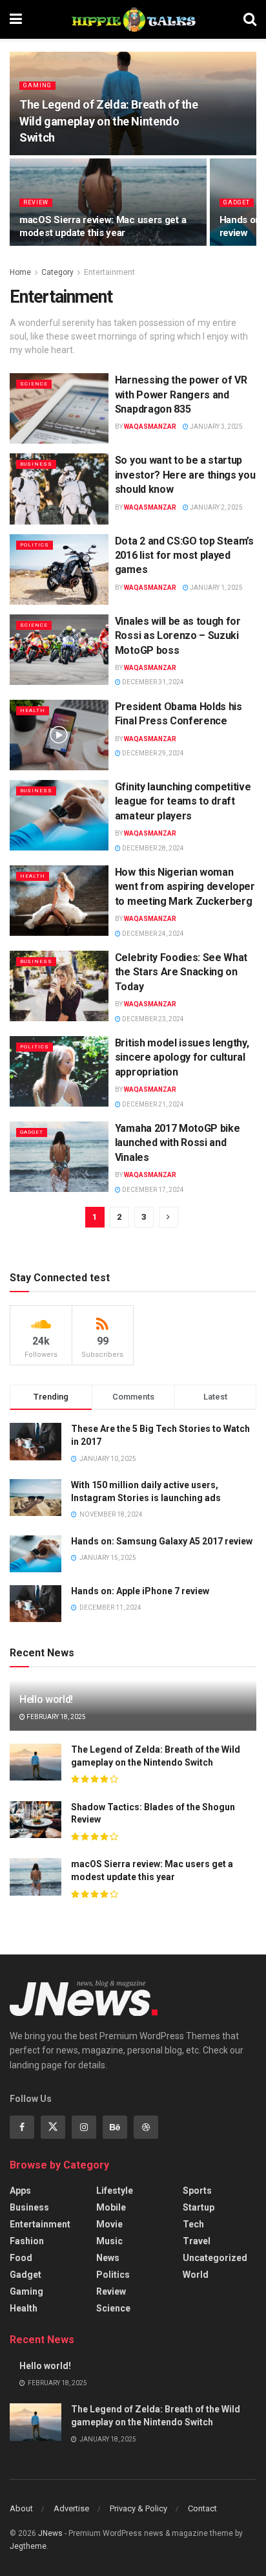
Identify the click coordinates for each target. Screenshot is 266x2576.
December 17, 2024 (152, 1190)
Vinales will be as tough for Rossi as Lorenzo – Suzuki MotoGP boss (178, 636)
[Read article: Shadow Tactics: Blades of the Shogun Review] (36, 1820)
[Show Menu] (16, 19)
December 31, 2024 (152, 682)
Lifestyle (115, 2191)
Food (21, 2258)
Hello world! (46, 1699)
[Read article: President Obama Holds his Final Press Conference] (59, 735)
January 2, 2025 (216, 507)
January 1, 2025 (216, 588)
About (21, 2508)
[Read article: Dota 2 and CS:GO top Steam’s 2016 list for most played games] (59, 569)
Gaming (37, 85)
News (108, 2258)
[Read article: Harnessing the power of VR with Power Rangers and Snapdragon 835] (59, 408)
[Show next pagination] (169, 1217)
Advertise (71, 2508)
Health (33, 710)
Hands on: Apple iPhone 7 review (140, 1591)
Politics (35, 545)
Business (36, 464)
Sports (197, 2191)
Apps (20, 2191)
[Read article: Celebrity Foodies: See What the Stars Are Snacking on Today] (59, 986)
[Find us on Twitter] (53, 2127)
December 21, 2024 (152, 1104)
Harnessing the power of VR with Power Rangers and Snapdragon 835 (181, 395)
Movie (109, 2224)
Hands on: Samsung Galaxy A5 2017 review (162, 1541)
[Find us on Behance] (115, 2127)
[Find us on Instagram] (84, 2127)
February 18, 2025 (56, 1717)
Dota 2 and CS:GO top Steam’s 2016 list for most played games (184, 556)
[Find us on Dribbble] (146, 2127)
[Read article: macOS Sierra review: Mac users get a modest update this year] (36, 1877)
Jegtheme (28, 2546)
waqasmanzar (150, 427)
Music (109, 2241)
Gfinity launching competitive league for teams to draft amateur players (183, 801)
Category (57, 272)
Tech (193, 2224)
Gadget (237, 202)
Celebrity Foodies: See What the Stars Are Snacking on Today (181, 972)
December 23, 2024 (152, 1019)
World (196, 2275)
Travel (197, 2241)
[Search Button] (250, 19)
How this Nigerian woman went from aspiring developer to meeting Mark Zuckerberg (185, 887)
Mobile (111, 2207)
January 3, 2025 (216, 427)
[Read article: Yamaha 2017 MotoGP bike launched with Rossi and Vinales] (59, 1157)
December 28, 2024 (152, 848)
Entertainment (109, 272)
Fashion (27, 2241)
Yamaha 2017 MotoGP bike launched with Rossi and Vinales (178, 1143)
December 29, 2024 (152, 753)
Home (20, 272)
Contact (202, 2508)
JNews (50, 2533)
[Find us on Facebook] (22, 2127)
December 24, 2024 (152, 934)
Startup (199, 2207)
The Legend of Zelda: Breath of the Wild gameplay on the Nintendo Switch (109, 121)
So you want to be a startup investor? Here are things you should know (185, 475)
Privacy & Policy (138, 2508)
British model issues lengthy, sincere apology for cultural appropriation (182, 1057)
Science (34, 384)
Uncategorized (215, 2258)
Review (36, 202)
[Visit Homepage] (133, 19)
